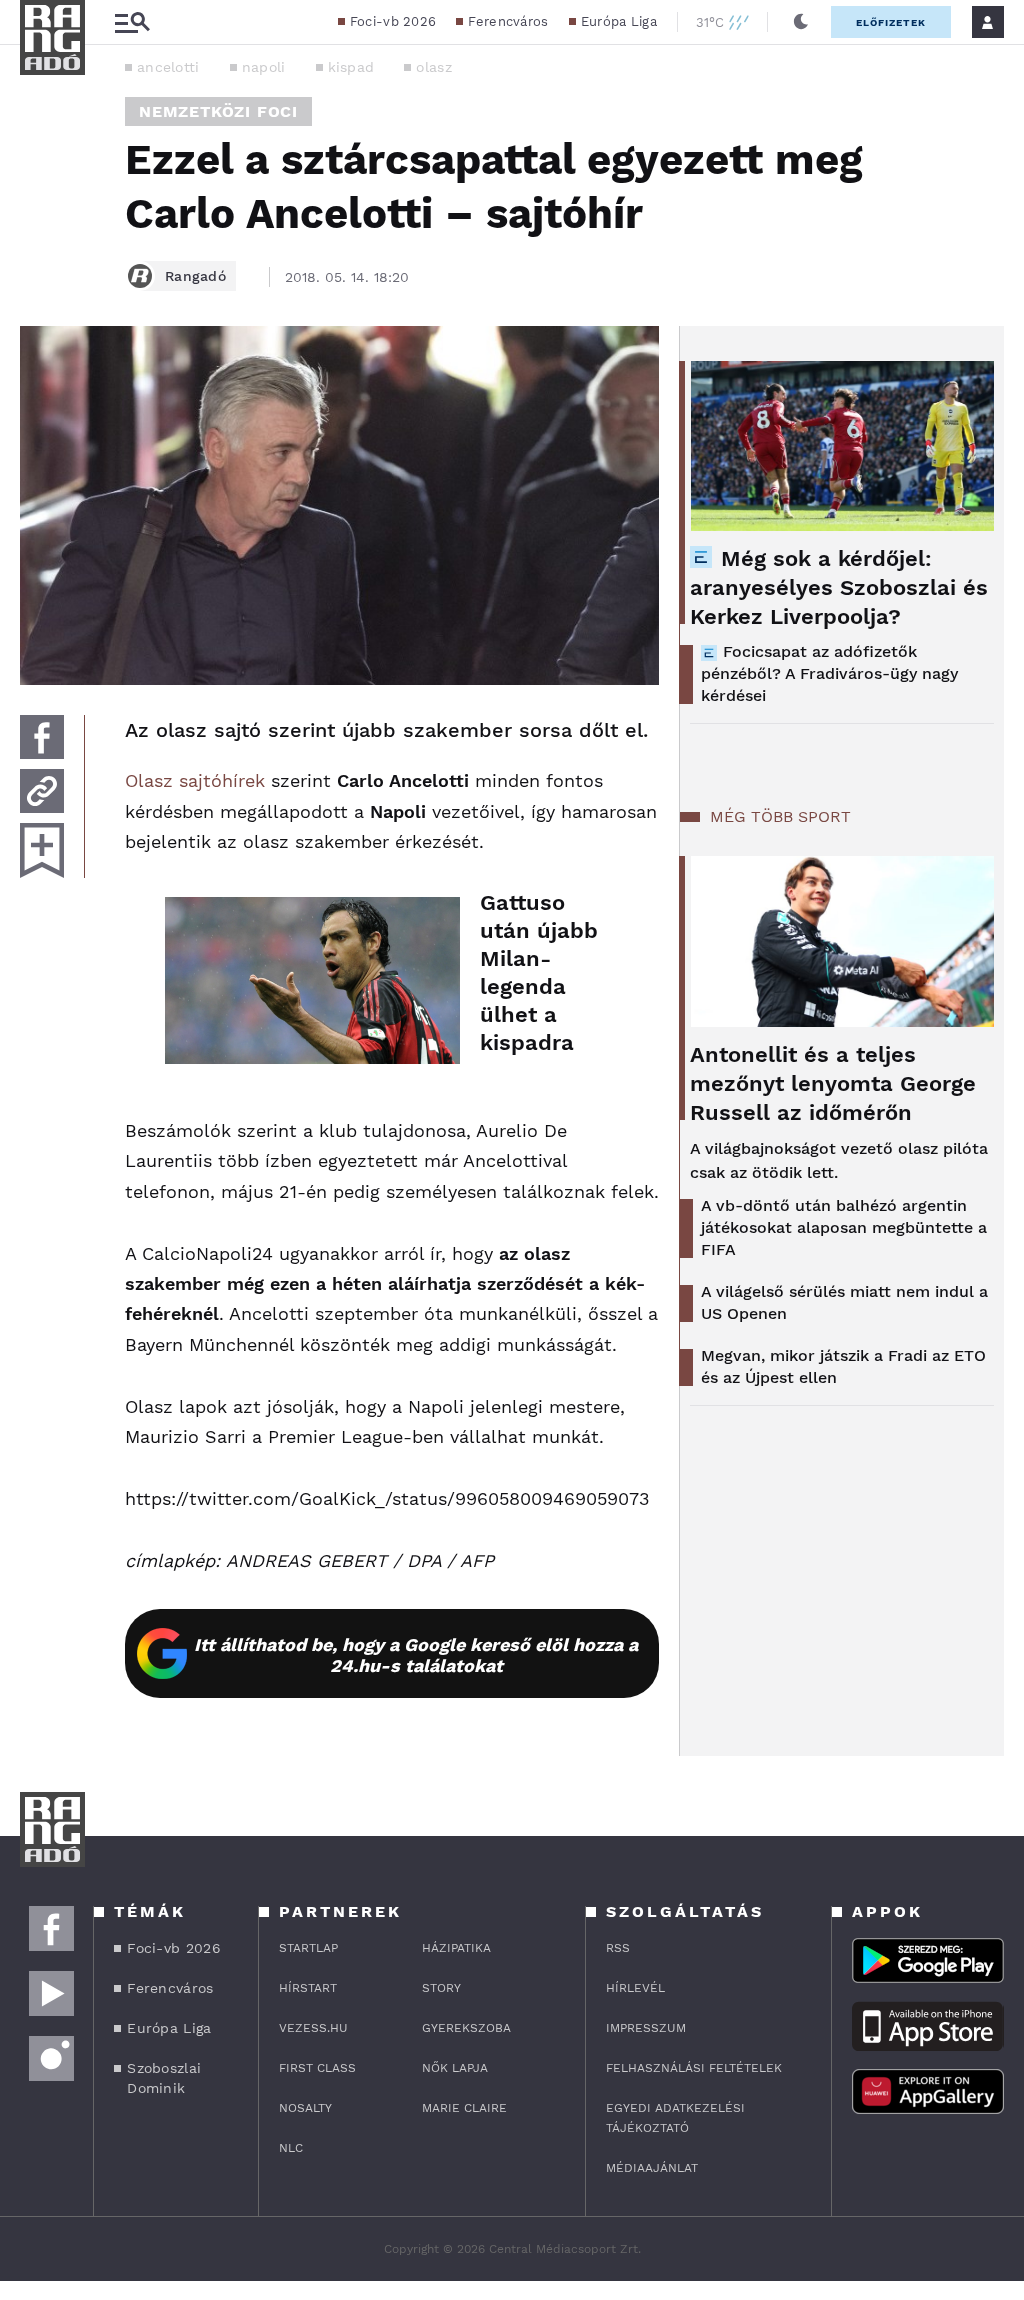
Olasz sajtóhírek (195, 780)
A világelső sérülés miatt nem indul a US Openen (844, 1302)
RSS (618, 1948)
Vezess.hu (313, 2028)
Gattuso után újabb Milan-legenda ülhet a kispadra (539, 972)
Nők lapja (455, 2068)
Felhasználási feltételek (694, 2068)
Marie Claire (464, 2108)
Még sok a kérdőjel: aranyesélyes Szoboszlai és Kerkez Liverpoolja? (839, 587)
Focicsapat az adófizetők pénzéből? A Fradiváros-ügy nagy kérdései (829, 673)
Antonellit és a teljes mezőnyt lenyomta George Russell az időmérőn (833, 1083)
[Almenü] (132, 22)
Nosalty (305, 2108)
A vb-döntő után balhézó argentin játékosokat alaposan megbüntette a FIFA (844, 1227)
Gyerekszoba (466, 2028)
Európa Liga (619, 21)
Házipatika (456, 1948)
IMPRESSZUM (646, 2028)
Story (441, 1988)
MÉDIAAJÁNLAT (652, 2168)
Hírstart (308, 1988)
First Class (317, 2068)
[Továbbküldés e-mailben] (42, 791)
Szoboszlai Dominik (164, 2078)
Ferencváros (508, 21)
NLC (291, 2148)
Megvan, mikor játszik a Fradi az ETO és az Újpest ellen (843, 1366)
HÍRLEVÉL (635, 1988)
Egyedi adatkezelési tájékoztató (675, 2118)
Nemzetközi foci (218, 111)
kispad (351, 67)
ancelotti (168, 67)
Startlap (308, 1948)
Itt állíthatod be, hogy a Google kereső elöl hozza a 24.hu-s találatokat (416, 1655)
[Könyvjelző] (42, 850)
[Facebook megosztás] (42, 737)
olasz (434, 67)
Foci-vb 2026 (393, 21)
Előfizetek (891, 22)
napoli (264, 67)
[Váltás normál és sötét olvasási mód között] (801, 22)
